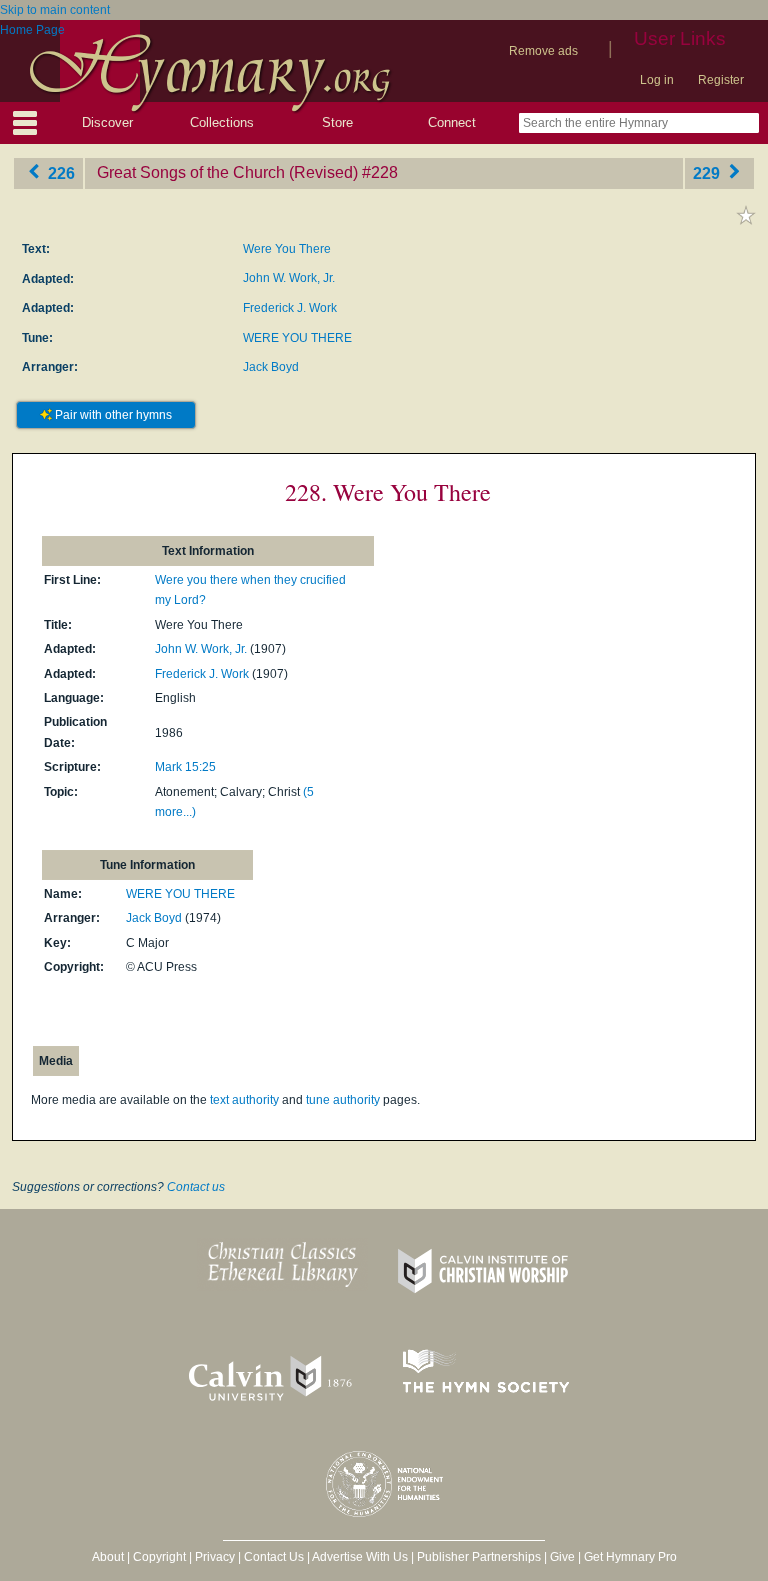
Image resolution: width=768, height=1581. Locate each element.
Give (562, 1557)
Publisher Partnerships (479, 1557)
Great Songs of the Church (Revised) (227, 172)
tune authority (343, 1100)
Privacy (215, 1557)
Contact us (196, 1187)
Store (337, 122)
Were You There (287, 249)
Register (721, 80)
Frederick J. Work (290, 308)
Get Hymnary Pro (630, 1557)
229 (708, 172)
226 (59, 172)
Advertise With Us (360, 1557)
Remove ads (543, 51)
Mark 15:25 (185, 767)
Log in (657, 80)
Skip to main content (55, 10)
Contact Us (274, 1557)
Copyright (159, 1557)
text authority (244, 1100)
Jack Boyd (271, 367)
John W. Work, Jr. (289, 278)
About (108, 1557)
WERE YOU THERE (297, 338)
